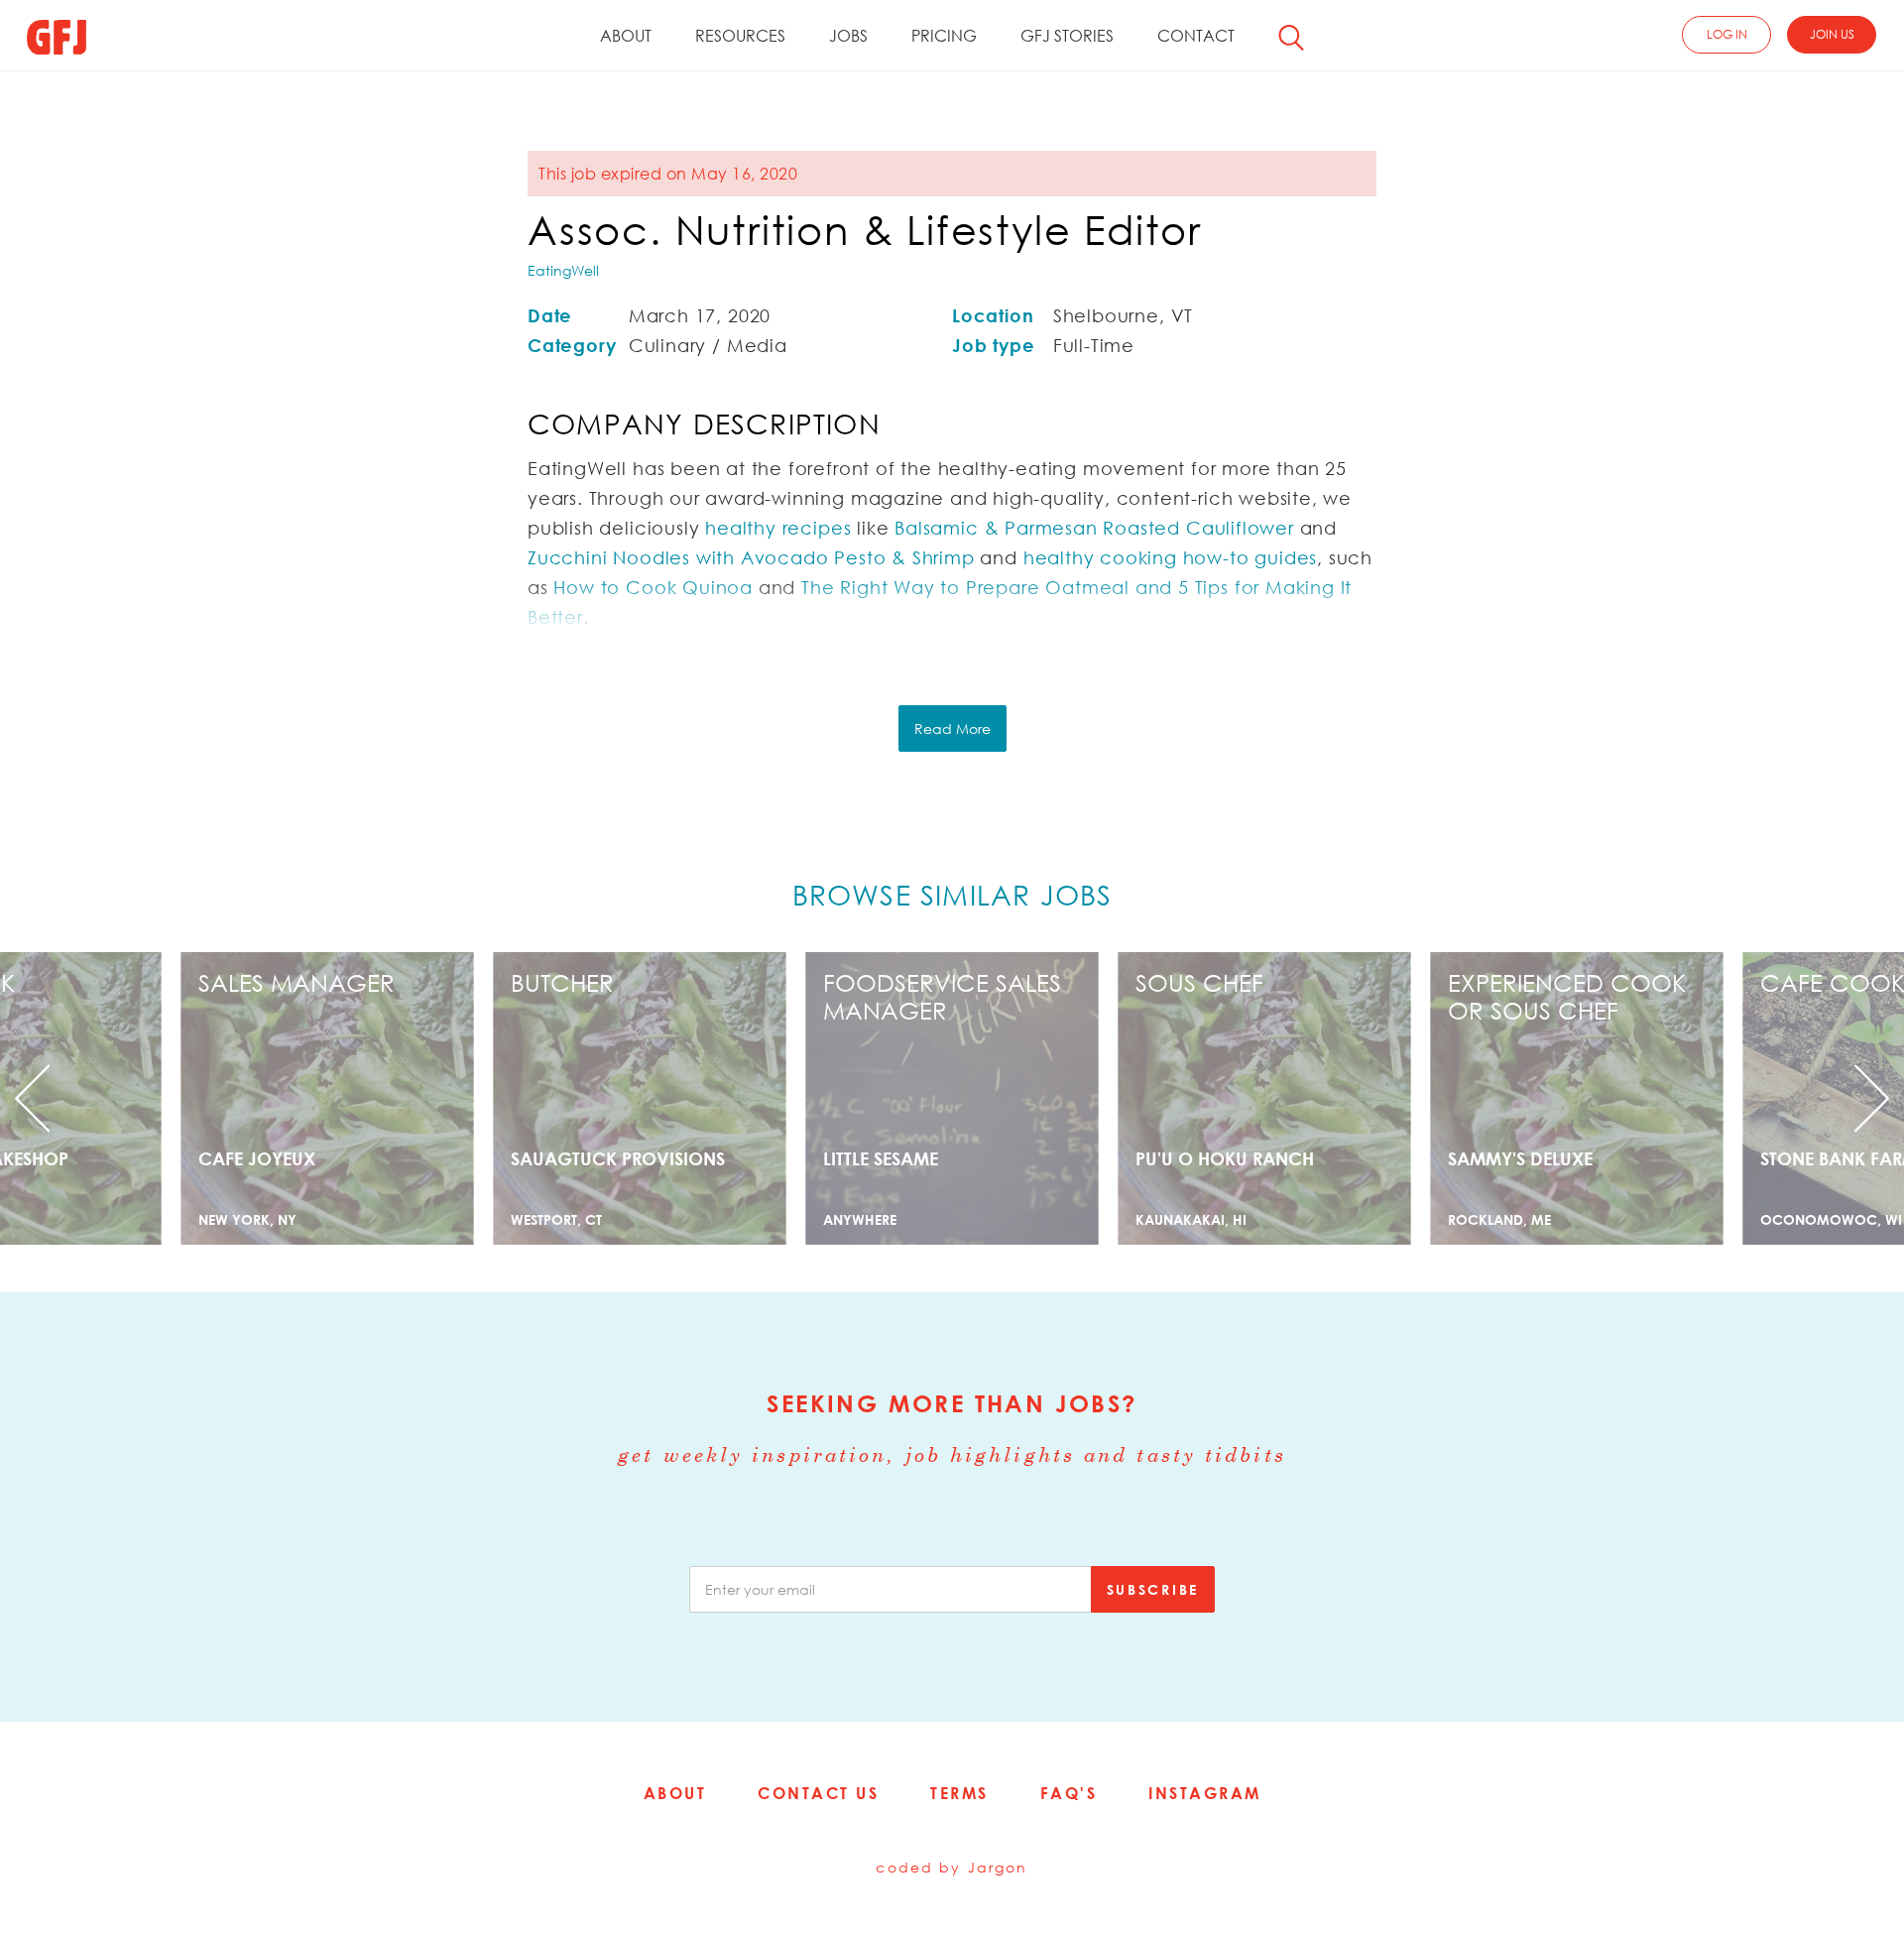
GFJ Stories (1067, 36)
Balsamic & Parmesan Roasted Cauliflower (1094, 528)
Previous (143, 1098)
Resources (740, 36)
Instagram (1205, 1793)
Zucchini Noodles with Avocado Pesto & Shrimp (751, 557)
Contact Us (818, 1793)
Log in (1727, 34)
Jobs (848, 36)
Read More (952, 728)
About (626, 36)
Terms (959, 1793)
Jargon (998, 1867)
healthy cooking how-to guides (1171, 557)
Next (1761, 1098)
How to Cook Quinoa (653, 587)
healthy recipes (778, 528)
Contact (1196, 36)
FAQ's (1069, 1793)
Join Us (1832, 34)
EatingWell (563, 270)
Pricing (944, 36)
